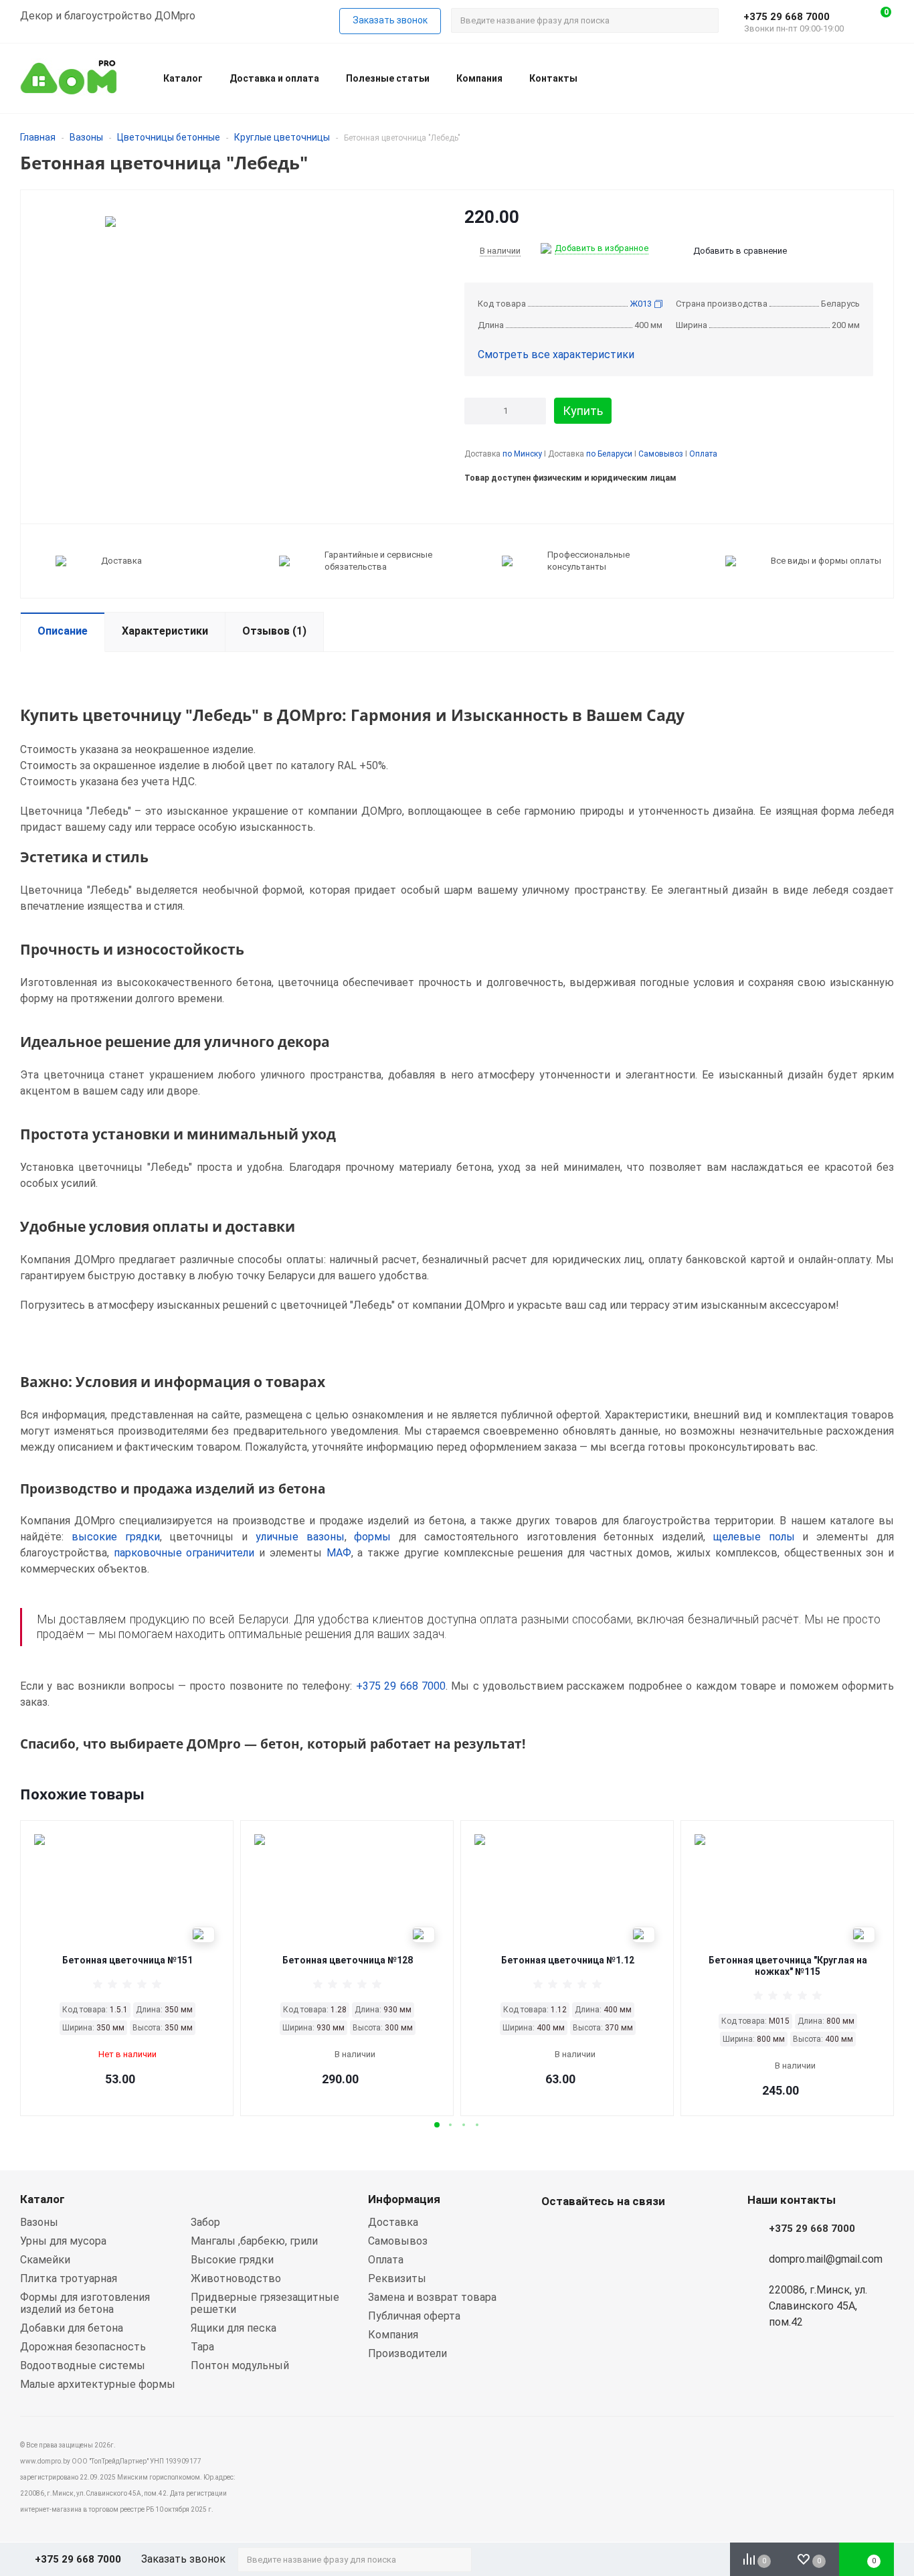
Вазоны (86, 137)
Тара (202, 2347)
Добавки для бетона (72, 2328)
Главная (38, 137)
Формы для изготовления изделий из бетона (85, 2303)
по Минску (522, 454)
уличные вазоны (300, 1537)
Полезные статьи (388, 78)
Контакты (553, 78)
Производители (407, 2353)
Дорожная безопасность (83, 2347)
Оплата (703, 454)
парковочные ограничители (184, 1553)
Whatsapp (555, 2233)
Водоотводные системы (83, 2365)
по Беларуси (609, 454)
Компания (479, 78)
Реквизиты (397, 2278)
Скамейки (45, 2260)
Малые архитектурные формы (98, 2384)
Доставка (393, 2222)
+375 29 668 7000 (787, 17)
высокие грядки (116, 1537)
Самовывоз (661, 454)
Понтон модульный (240, 2365)
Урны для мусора (63, 2241)
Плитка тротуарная (69, 2278)
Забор (205, 2222)
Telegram (622, 2233)
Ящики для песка (234, 2328)
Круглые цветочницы (282, 137)
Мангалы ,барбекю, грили (254, 2241)
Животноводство (236, 2278)
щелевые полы (754, 1537)
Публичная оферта (414, 2316)
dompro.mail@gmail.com (826, 2259)
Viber (588, 2233)
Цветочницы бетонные (169, 137)
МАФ (339, 1553)
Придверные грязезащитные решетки (265, 2303)
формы (372, 1537)
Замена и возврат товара (432, 2297)
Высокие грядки (232, 2260)
